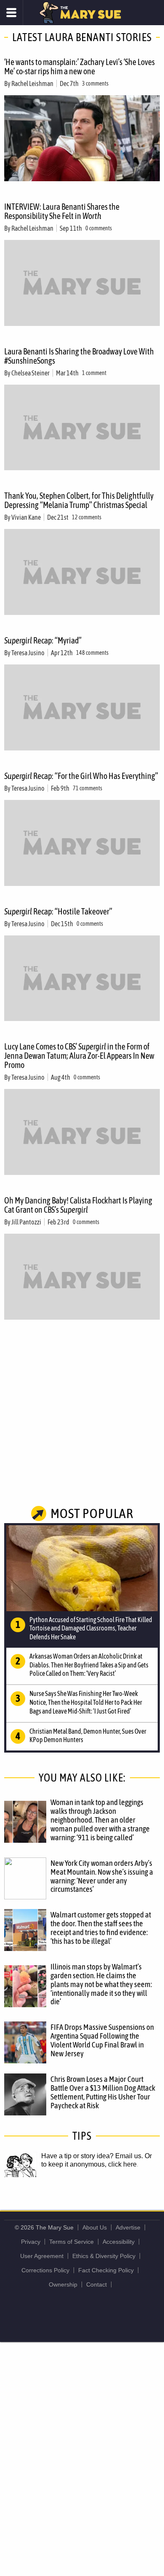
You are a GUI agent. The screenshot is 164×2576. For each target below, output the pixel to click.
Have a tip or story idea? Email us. (92, 2156)
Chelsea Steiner (30, 373)
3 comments (95, 83)
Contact (97, 2284)
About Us (95, 2227)
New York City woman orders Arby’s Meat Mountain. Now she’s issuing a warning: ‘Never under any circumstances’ (102, 1876)
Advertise (128, 2227)
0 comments (99, 228)
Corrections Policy (45, 2270)
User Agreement (42, 2256)
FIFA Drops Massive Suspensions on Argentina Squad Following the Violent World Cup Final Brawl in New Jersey (102, 2040)
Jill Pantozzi (26, 1222)
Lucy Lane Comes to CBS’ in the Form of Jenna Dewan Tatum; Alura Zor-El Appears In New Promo (79, 1056)
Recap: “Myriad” (43, 640)
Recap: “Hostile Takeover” (58, 911)
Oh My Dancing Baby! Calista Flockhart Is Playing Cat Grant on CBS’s (78, 1205)
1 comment (94, 373)
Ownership (63, 2284)
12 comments (87, 517)
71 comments (87, 788)
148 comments (92, 653)
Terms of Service (71, 2242)
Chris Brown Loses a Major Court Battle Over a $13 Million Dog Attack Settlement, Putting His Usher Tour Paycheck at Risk (103, 2092)
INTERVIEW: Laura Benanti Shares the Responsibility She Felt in (62, 211)
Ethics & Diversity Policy (104, 2256)
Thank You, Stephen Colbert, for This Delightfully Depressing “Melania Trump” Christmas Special (79, 500)
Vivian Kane (26, 517)
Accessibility (119, 2242)
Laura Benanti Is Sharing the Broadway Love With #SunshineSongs (79, 356)
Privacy (31, 2242)
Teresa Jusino (28, 653)
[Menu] (12, 13)
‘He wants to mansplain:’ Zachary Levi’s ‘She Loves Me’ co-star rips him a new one (79, 66)
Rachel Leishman (32, 83)
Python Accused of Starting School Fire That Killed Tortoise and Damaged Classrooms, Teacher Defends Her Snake (91, 1628)
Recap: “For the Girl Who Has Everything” (81, 776)
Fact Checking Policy (106, 2270)
